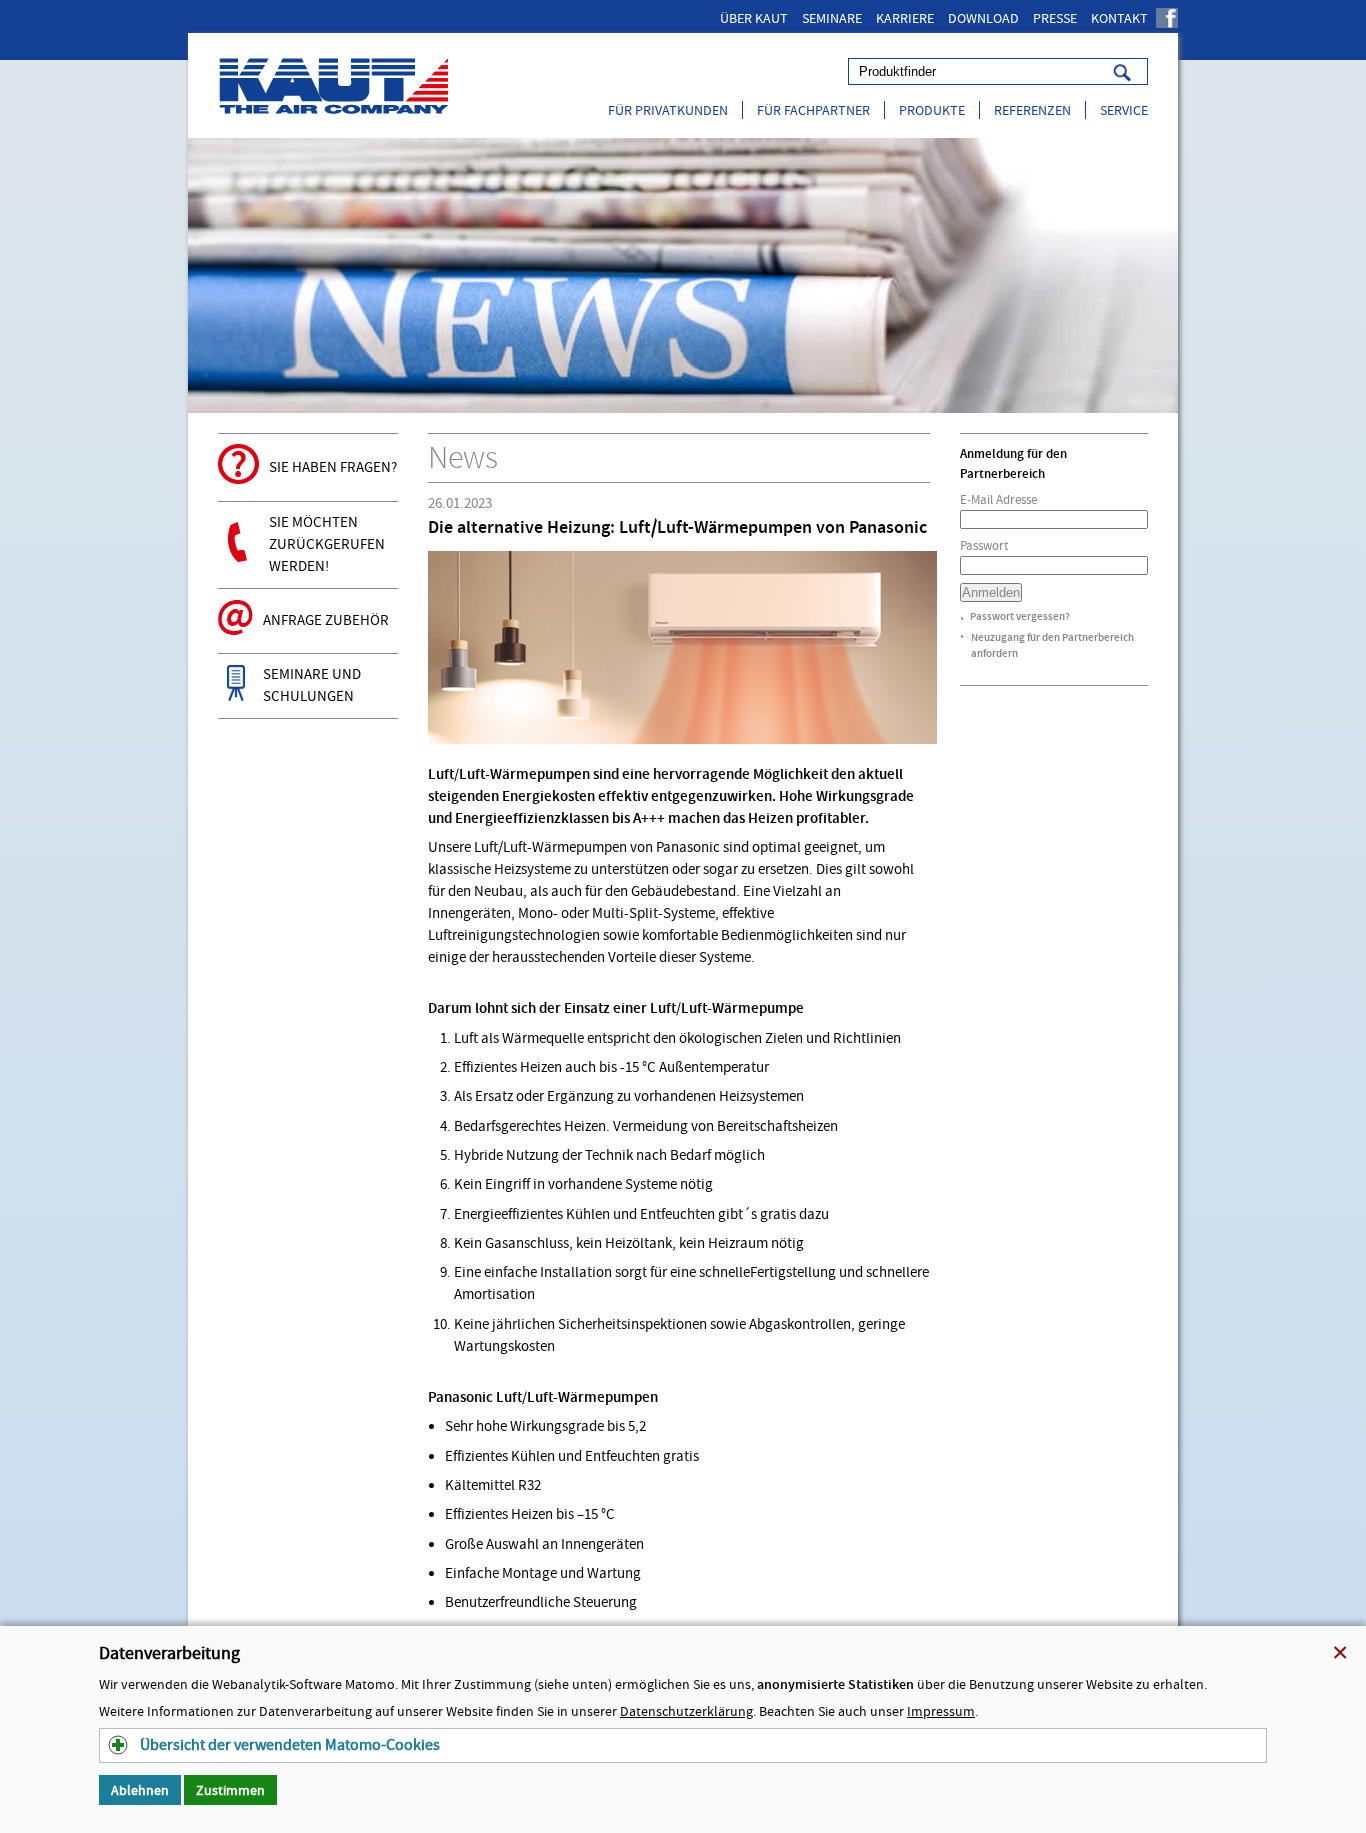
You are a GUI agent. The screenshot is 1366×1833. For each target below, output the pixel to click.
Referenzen (1032, 110)
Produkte (932, 110)
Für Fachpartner (813, 110)
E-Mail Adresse (998, 499)
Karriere (905, 18)
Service (1124, 110)
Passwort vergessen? (1020, 616)
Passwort (984, 545)
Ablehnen (140, 1790)
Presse (1055, 18)
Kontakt (1119, 18)
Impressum (941, 1711)
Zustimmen (230, 1790)
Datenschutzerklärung (686, 1711)
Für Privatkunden (668, 110)
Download (983, 18)
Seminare (832, 18)
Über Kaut (754, 18)
